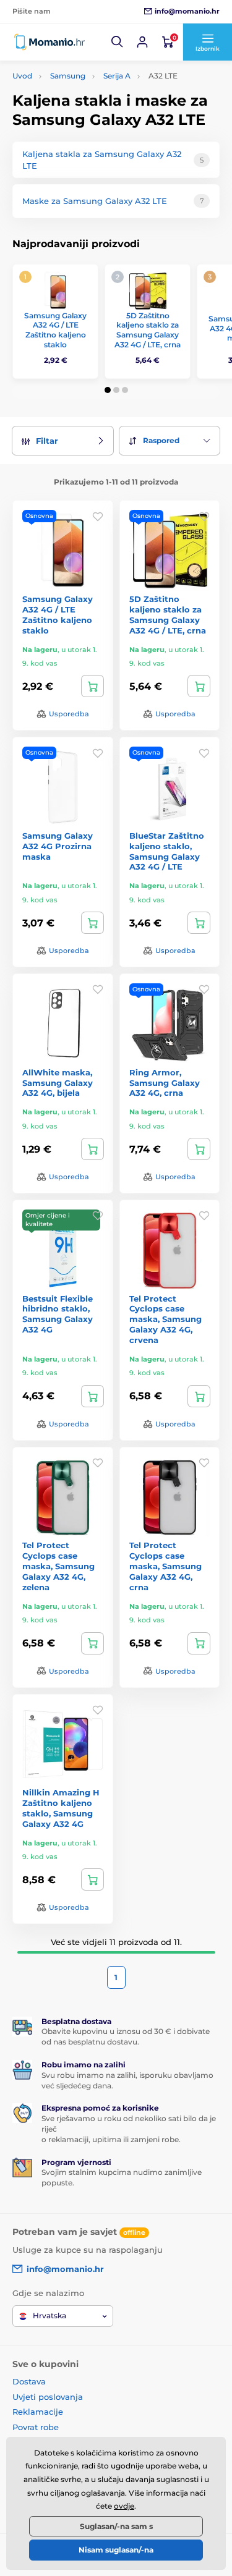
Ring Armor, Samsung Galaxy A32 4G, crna (165, 1083)
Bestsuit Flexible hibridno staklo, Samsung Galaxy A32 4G (58, 1314)
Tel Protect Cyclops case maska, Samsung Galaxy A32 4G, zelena (58, 1566)
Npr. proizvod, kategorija (91, 110)
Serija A (117, 76)
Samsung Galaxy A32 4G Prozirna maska (58, 846)
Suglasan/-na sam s (116, 2526)
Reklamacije (38, 2412)
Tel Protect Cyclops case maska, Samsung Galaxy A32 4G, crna (165, 1566)
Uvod (22, 76)
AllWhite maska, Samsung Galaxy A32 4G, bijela (58, 1083)
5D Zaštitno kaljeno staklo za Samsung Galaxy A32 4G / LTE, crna (148, 330)
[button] (118, 42)
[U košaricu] (92, 686)
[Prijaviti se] (142, 42)
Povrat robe (36, 2427)
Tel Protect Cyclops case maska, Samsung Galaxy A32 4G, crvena (165, 1320)
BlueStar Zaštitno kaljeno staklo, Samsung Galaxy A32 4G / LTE (167, 851)
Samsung (68, 76)
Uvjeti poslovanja (48, 2397)
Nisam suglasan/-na (116, 2550)
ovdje (124, 2506)
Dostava (29, 2381)
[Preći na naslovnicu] (49, 42)
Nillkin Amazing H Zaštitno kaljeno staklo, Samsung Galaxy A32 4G (61, 1808)
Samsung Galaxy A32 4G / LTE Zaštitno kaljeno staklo (55, 330)
